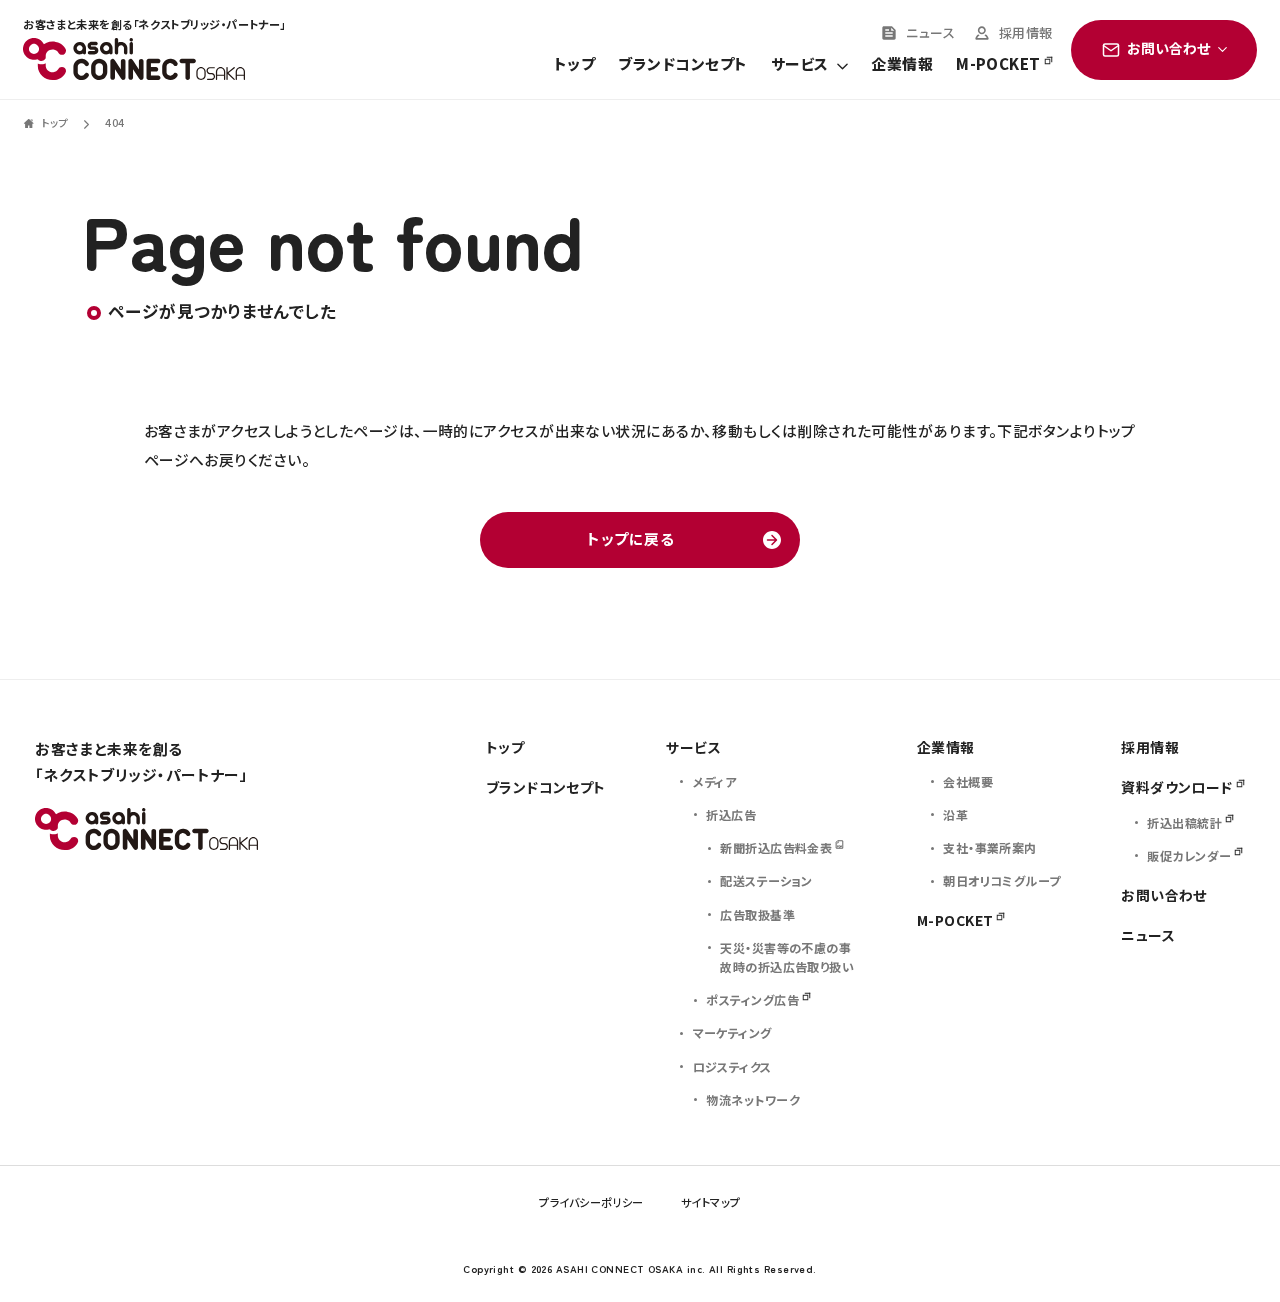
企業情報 (902, 64)
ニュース (930, 34)
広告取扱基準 (757, 914)
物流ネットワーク (753, 1099)
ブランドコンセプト (682, 64)
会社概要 (968, 781)
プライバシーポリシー (591, 1202)
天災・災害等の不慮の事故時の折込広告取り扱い (787, 957)
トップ (574, 64)
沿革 (955, 814)
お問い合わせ (1164, 895)
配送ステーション (766, 880)
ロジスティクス (732, 1066)
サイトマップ (711, 1202)
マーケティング (732, 1032)
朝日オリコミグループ (1001, 880)
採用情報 (1026, 34)
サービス (799, 64)
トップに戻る (630, 538)
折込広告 (731, 814)
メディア (715, 781)
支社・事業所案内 (990, 847)
